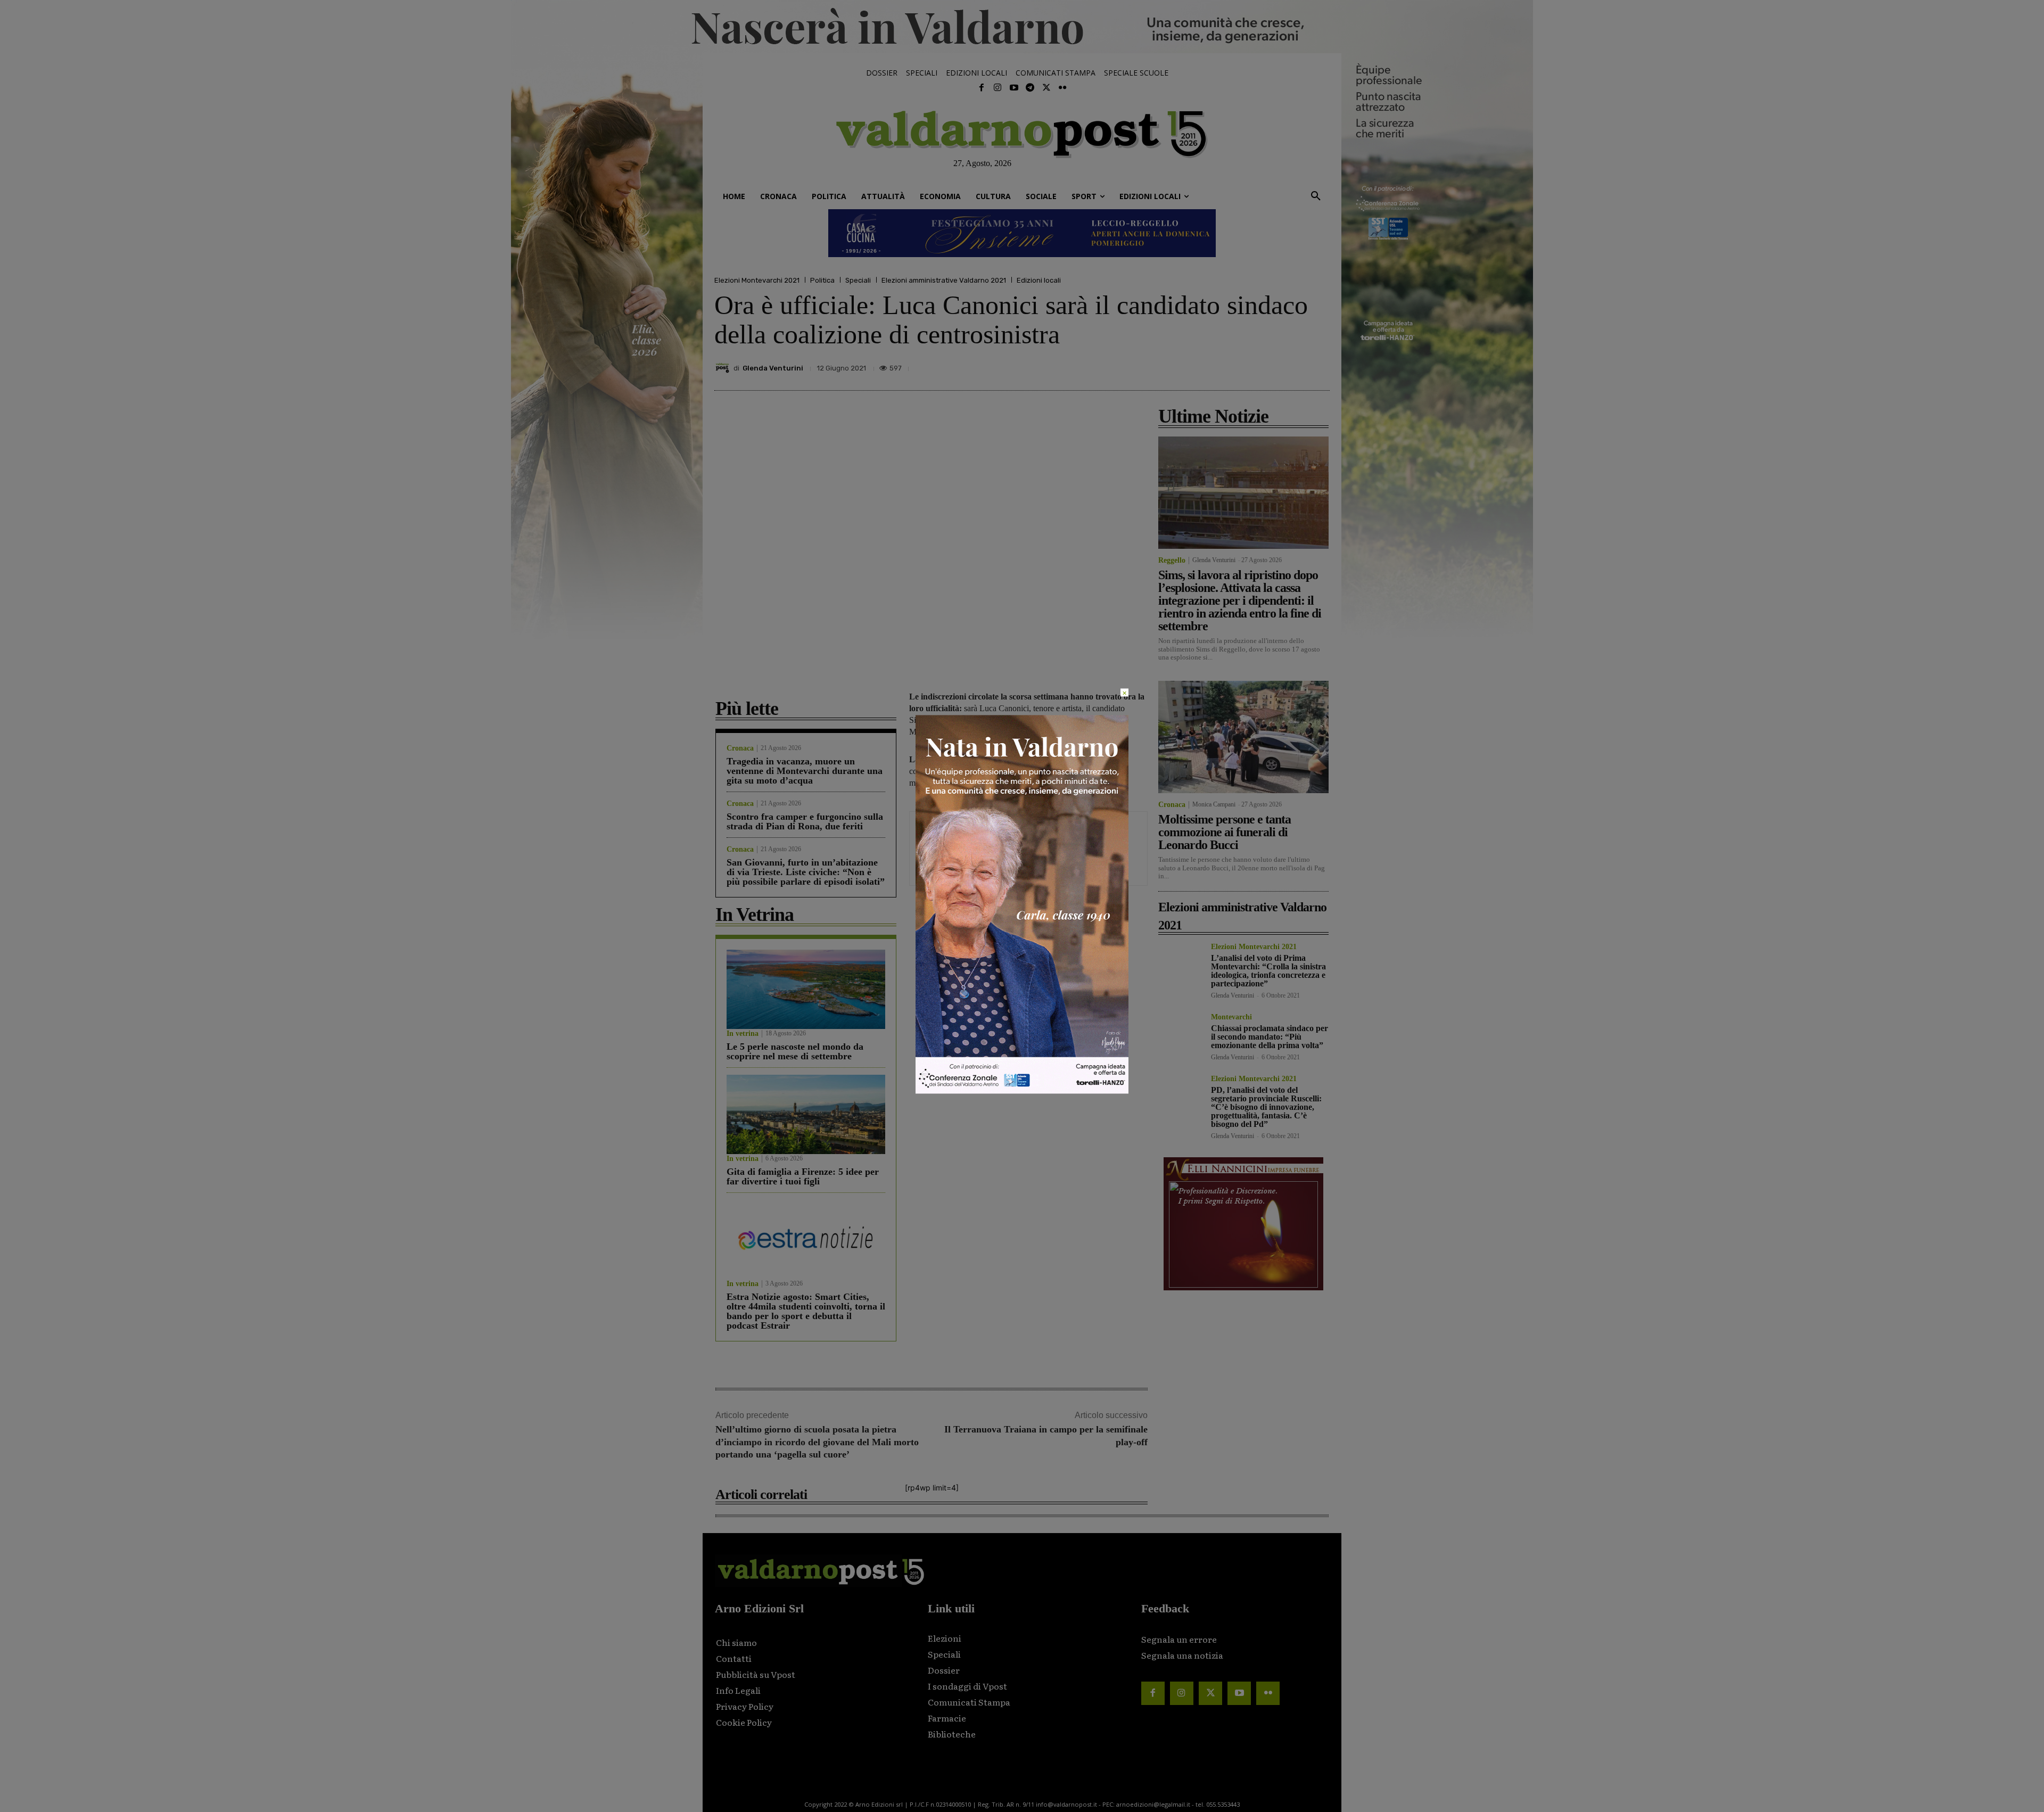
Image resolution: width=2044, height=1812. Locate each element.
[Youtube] (1014, 88)
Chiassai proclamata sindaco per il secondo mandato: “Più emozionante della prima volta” (1270, 1037)
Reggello (1172, 561)
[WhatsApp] (1293, 365)
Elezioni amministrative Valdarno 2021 (944, 280)
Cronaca (740, 748)
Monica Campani (1214, 804)
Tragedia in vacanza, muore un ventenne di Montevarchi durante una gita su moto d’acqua (805, 771)
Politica (822, 280)
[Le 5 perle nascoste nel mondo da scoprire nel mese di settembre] (806, 989)
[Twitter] (1046, 88)
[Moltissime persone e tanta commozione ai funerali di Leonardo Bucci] (1243, 737)
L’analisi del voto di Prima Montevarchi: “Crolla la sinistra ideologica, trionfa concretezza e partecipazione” (1268, 971)
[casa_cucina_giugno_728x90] (1022, 233)
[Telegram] (1030, 88)
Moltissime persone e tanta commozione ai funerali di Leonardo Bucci (1225, 832)
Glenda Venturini (773, 368)
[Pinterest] (1244, 365)
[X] (1220, 365)
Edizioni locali (1039, 280)
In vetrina (743, 1034)
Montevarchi (1231, 1017)
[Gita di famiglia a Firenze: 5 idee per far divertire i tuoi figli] (806, 1114)
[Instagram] (998, 88)
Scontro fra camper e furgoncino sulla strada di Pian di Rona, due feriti (805, 821)
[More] (1318, 365)
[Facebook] (982, 88)
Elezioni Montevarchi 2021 (757, 280)
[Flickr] (1062, 88)
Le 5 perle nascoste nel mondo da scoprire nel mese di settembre (795, 1051)
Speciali (858, 280)
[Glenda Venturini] (724, 368)
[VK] (1269, 365)
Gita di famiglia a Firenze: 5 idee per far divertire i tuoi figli (803, 1176)
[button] (1316, 196)
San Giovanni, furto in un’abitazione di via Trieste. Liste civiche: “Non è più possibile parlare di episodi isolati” (806, 872)
